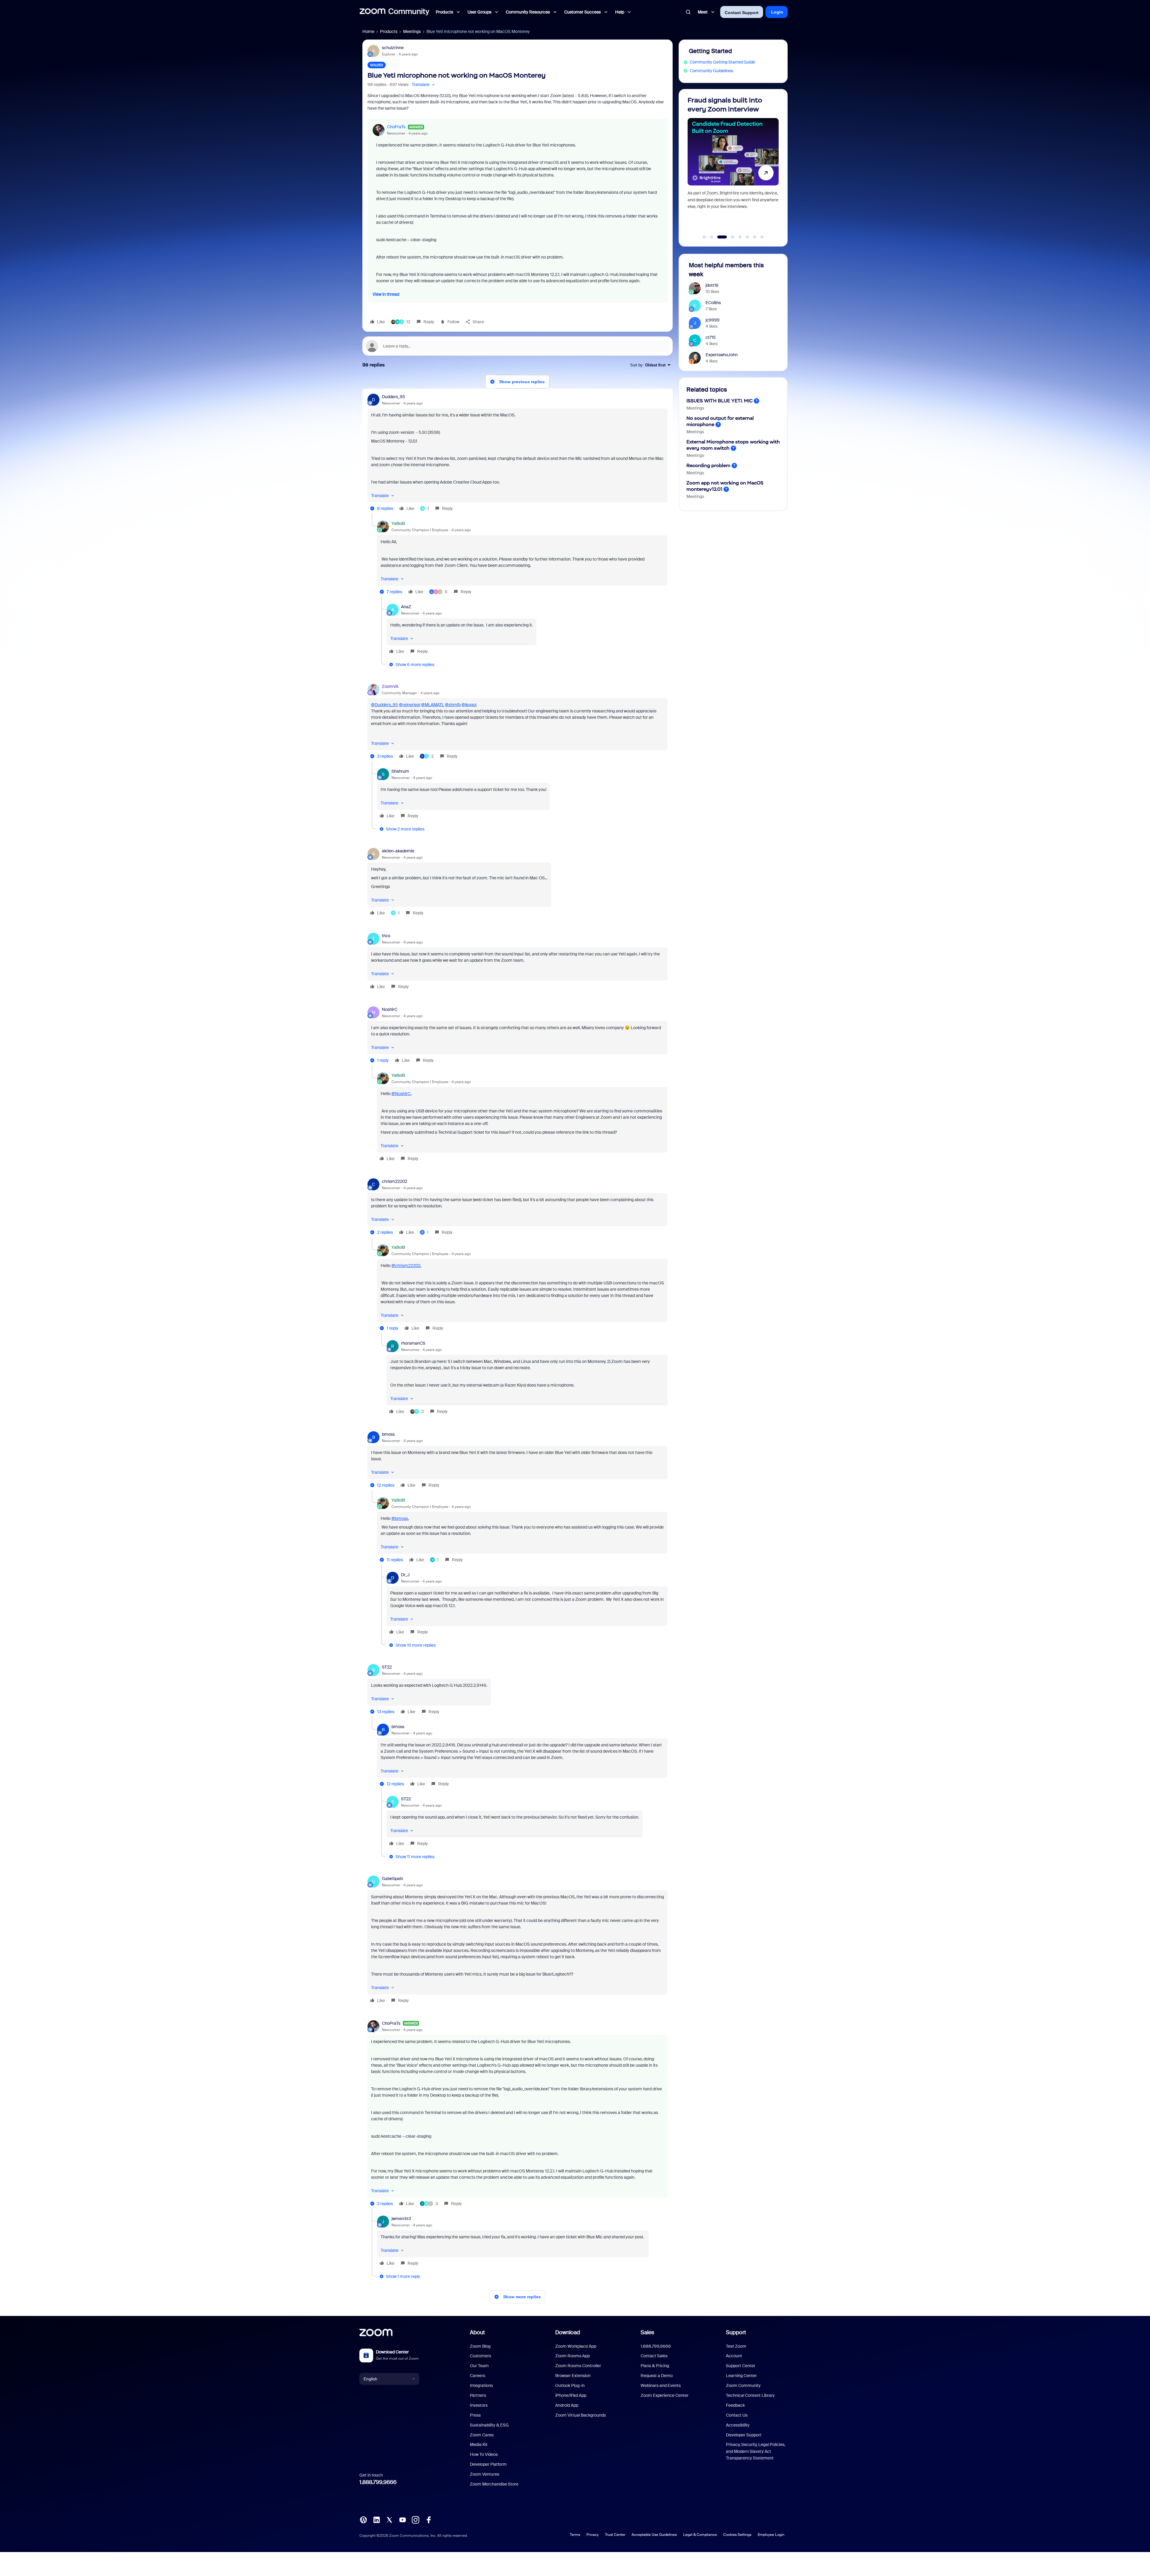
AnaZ (406, 607)
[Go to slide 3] (719, 237)
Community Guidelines (711, 71)
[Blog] (363, 2519)
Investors (479, 2405)
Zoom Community (743, 2385)
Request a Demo (657, 2376)
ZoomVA (390, 686)
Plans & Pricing (655, 2366)
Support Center (741, 2366)
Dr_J (405, 1575)
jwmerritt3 (401, 2219)
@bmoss (400, 1518)
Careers (478, 2376)
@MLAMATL (433, 705)
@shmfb (453, 705)
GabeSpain (392, 1879)
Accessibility (738, 2425)
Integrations (481, 2385)
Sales (647, 2332)
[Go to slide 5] (737, 237)
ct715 (711, 337)
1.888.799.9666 (378, 2482)
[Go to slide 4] (726, 237)
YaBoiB (398, 523)
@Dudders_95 (385, 705)
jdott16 (712, 285)
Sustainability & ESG (489, 2425)
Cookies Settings (737, 2535)
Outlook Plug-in (570, 2385)
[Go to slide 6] (747, 237)
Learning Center (741, 2376)
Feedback (735, 2405)
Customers (481, 2356)
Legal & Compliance (700, 2535)
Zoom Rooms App (572, 2356)
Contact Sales (654, 2356)
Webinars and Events (661, 2385)
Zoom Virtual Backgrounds (581, 2415)
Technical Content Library (750, 2395)
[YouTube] (402, 2519)
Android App (567, 2405)
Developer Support (744, 2435)
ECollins (713, 303)
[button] (424, 85)
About (477, 2332)
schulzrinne (393, 48)
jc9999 (713, 320)
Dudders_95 (394, 397)
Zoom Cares (482, 2435)
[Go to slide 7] (755, 237)
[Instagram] (415, 2519)
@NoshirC (401, 1094)
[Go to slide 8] (762, 237)
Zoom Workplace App (576, 2346)
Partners (478, 2395)
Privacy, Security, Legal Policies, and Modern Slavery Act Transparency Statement (756, 2451)
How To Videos (484, 2454)
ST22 (387, 1667)
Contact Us (737, 2415)
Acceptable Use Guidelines (654, 2535)
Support (736, 2332)
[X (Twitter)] (389, 2519)
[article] (517, 453)
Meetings (412, 31)
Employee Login (771, 2535)
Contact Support (742, 13)
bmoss (388, 1434)
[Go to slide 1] (704, 237)
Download (568, 2332)
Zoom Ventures (485, 2474)
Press (475, 2415)
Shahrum (400, 771)
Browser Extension (573, 2376)
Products (389, 31)
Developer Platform (488, 2464)
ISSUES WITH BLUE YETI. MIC (719, 401)
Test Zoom (736, 2346)
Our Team (479, 2366)
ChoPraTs (396, 127)
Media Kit (479, 2444)
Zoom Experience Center (665, 2395)
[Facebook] (429, 2519)
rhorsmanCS (413, 1343)
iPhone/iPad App (571, 2395)
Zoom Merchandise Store (494, 2484)
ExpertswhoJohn (722, 355)
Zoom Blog (480, 2346)
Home (368, 31)
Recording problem (708, 465)
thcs (386, 936)
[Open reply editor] (517, 346)
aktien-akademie (398, 851)
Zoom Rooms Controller (578, 2366)
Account (734, 2356)
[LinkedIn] (376, 2519)
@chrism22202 (406, 1266)
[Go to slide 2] (712, 237)
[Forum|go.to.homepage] (394, 12)
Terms (575, 2535)
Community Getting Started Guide (722, 62)
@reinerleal (410, 705)
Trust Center (615, 2535)
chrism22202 (395, 1181)
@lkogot (469, 705)
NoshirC (390, 1009)
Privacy (593, 2535)
